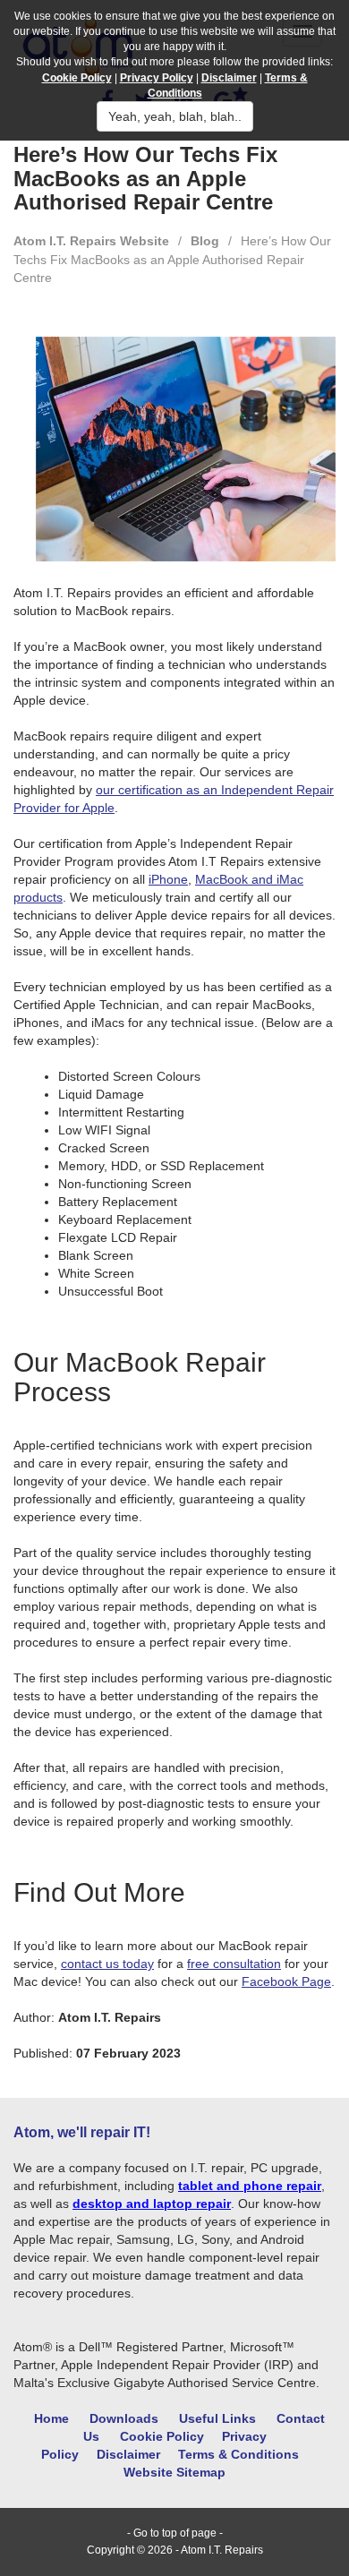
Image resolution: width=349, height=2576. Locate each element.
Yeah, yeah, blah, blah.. (175, 116)
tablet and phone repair (250, 2186)
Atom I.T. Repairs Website (91, 241)
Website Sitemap (174, 2472)
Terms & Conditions (238, 2454)
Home (51, 2418)
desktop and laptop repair (152, 2204)
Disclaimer (128, 2454)
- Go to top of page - (175, 2533)
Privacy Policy (157, 78)
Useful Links (217, 2418)
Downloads (124, 2418)
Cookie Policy (162, 2436)
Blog (205, 241)
